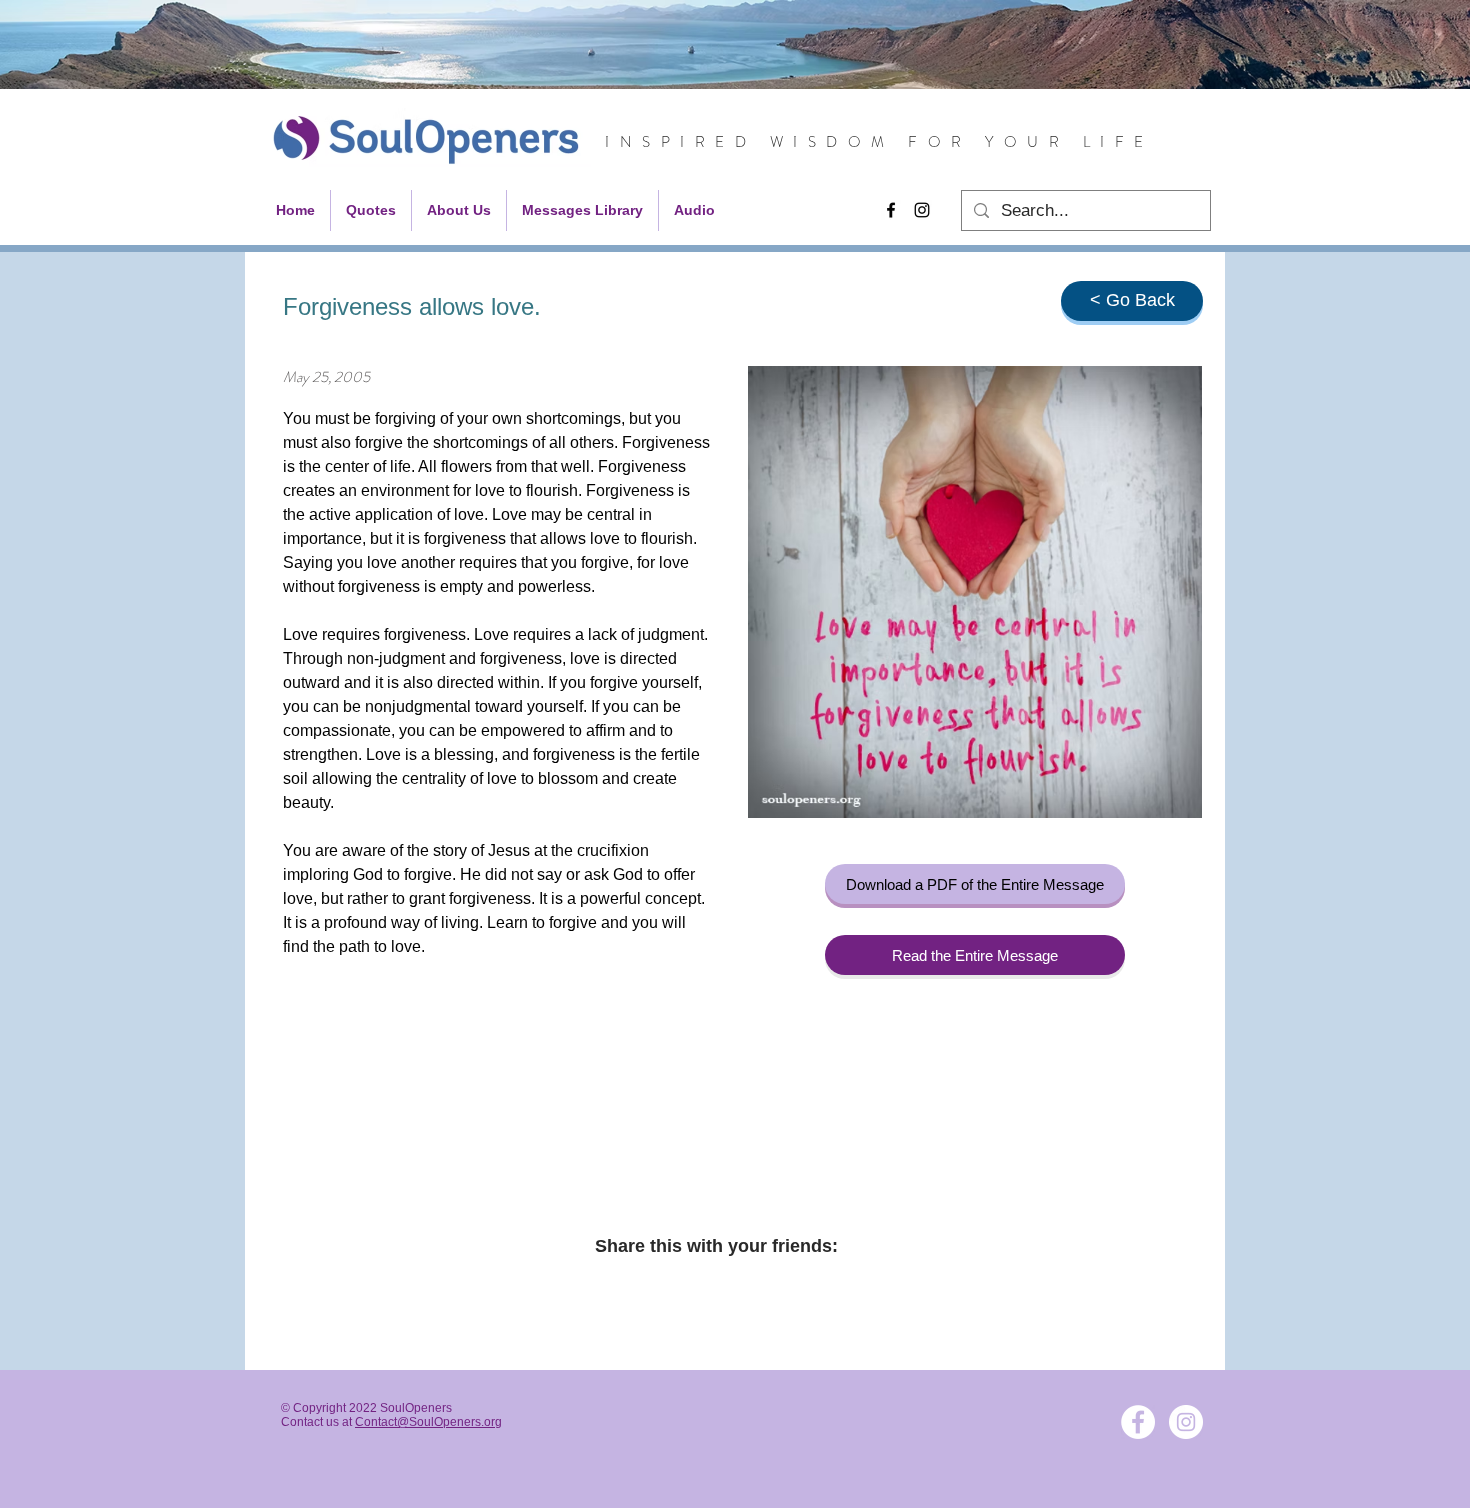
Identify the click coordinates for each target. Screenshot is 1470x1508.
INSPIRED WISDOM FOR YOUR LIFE (879, 142)
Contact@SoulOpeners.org (428, 1422)
